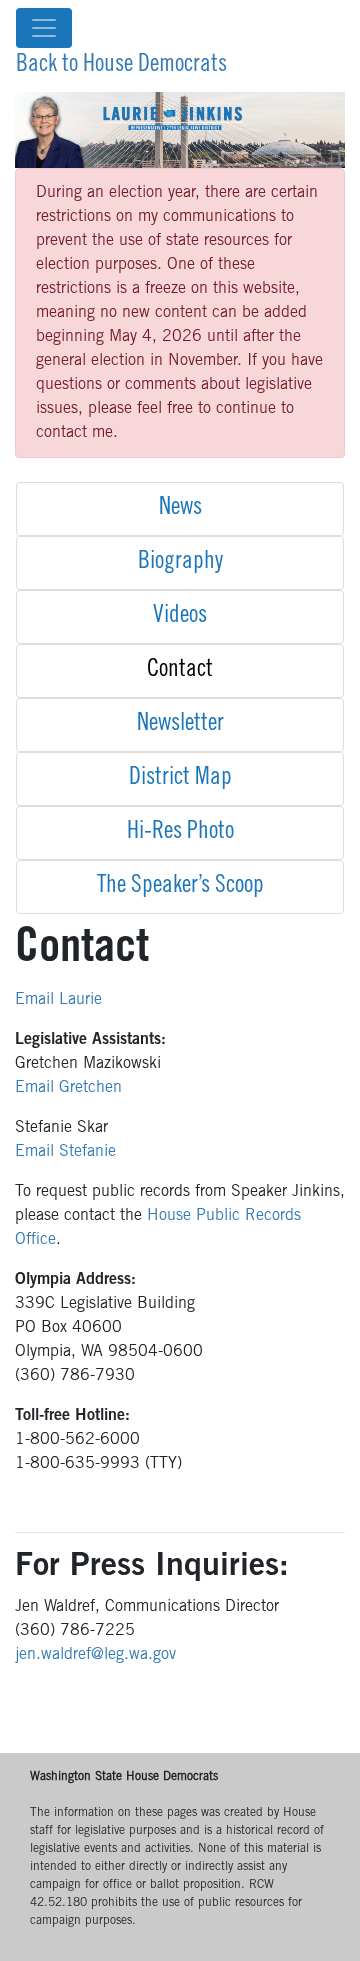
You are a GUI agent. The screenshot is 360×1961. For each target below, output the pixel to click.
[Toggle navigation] (44, 28)
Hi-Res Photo (180, 833)
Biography (180, 563)
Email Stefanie (65, 1152)
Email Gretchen (68, 1088)
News (180, 509)
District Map (180, 779)
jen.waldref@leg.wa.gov (95, 1655)
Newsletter (180, 725)
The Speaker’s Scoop (180, 887)
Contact (180, 671)
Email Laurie (58, 1000)
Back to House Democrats (121, 66)
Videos (180, 617)
